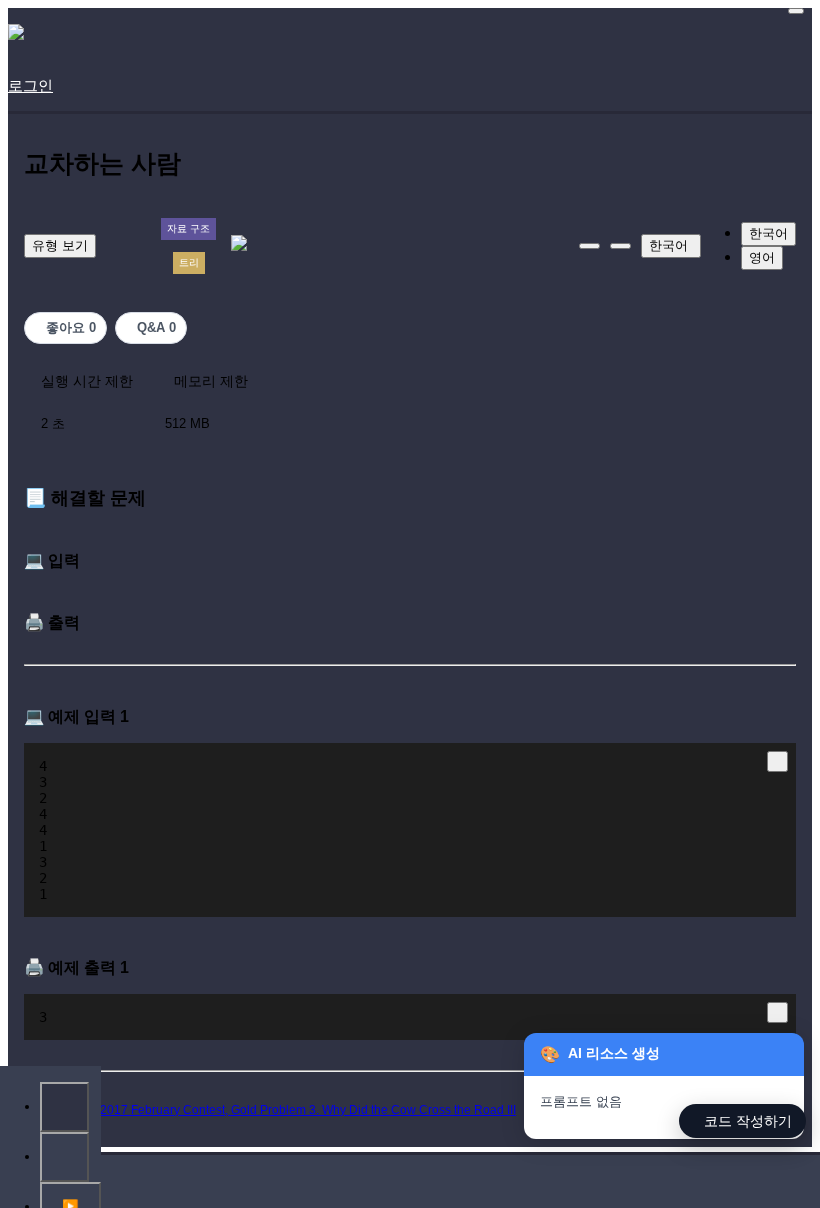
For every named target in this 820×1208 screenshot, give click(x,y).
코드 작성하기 (748, 1121)
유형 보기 (60, 245)
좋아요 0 (71, 327)
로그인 (30, 85)
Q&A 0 (156, 327)
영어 (762, 257)
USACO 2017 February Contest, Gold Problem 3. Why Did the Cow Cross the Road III (285, 1110)
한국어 (668, 245)
